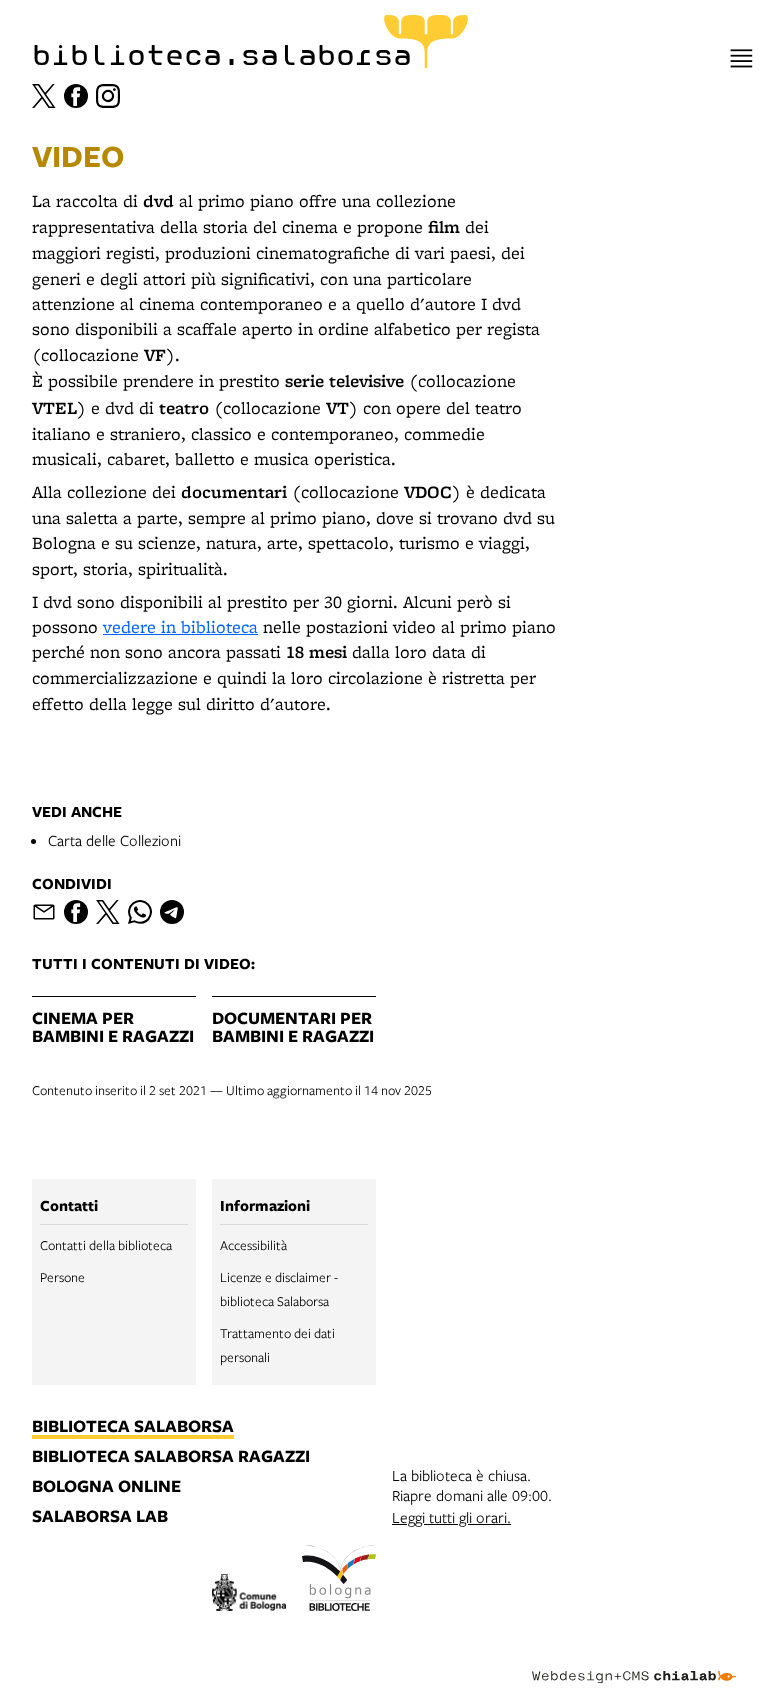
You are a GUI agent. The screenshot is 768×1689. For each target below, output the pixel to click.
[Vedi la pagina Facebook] (76, 96)
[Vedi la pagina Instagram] (108, 96)
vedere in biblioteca (180, 626)
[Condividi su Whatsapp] (140, 912)
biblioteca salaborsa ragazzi (171, 1457)
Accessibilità (253, 1245)
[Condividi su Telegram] (172, 912)
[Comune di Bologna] (249, 1595)
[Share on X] (108, 912)
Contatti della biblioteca (106, 1245)
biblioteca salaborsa (133, 1427)
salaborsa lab (100, 1517)
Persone (62, 1277)
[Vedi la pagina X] (44, 96)
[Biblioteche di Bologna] (339, 1581)
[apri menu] (741, 58)
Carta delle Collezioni (114, 840)
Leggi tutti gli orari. (451, 1517)
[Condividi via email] (44, 912)
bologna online (106, 1487)
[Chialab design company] (634, 1661)
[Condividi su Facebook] (76, 912)
